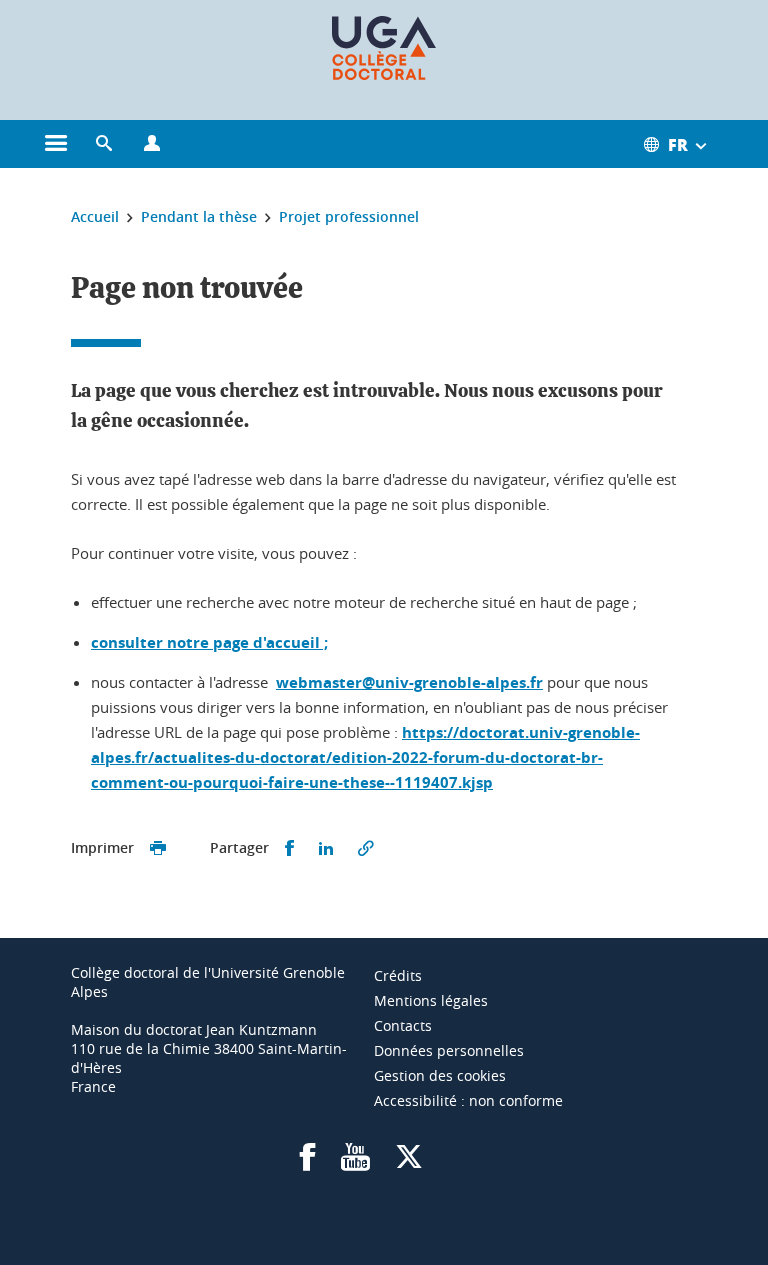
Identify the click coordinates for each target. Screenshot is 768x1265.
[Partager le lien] (366, 848)
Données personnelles (449, 1050)
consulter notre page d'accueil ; (209, 642)
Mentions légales (431, 1000)
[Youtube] (355, 1163)
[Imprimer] (158, 848)
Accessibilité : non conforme (468, 1100)
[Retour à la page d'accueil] (384, 48)
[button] (104, 144)
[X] (409, 1163)
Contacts (403, 1025)
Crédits (398, 975)
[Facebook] (308, 1163)
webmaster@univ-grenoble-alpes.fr (409, 682)
